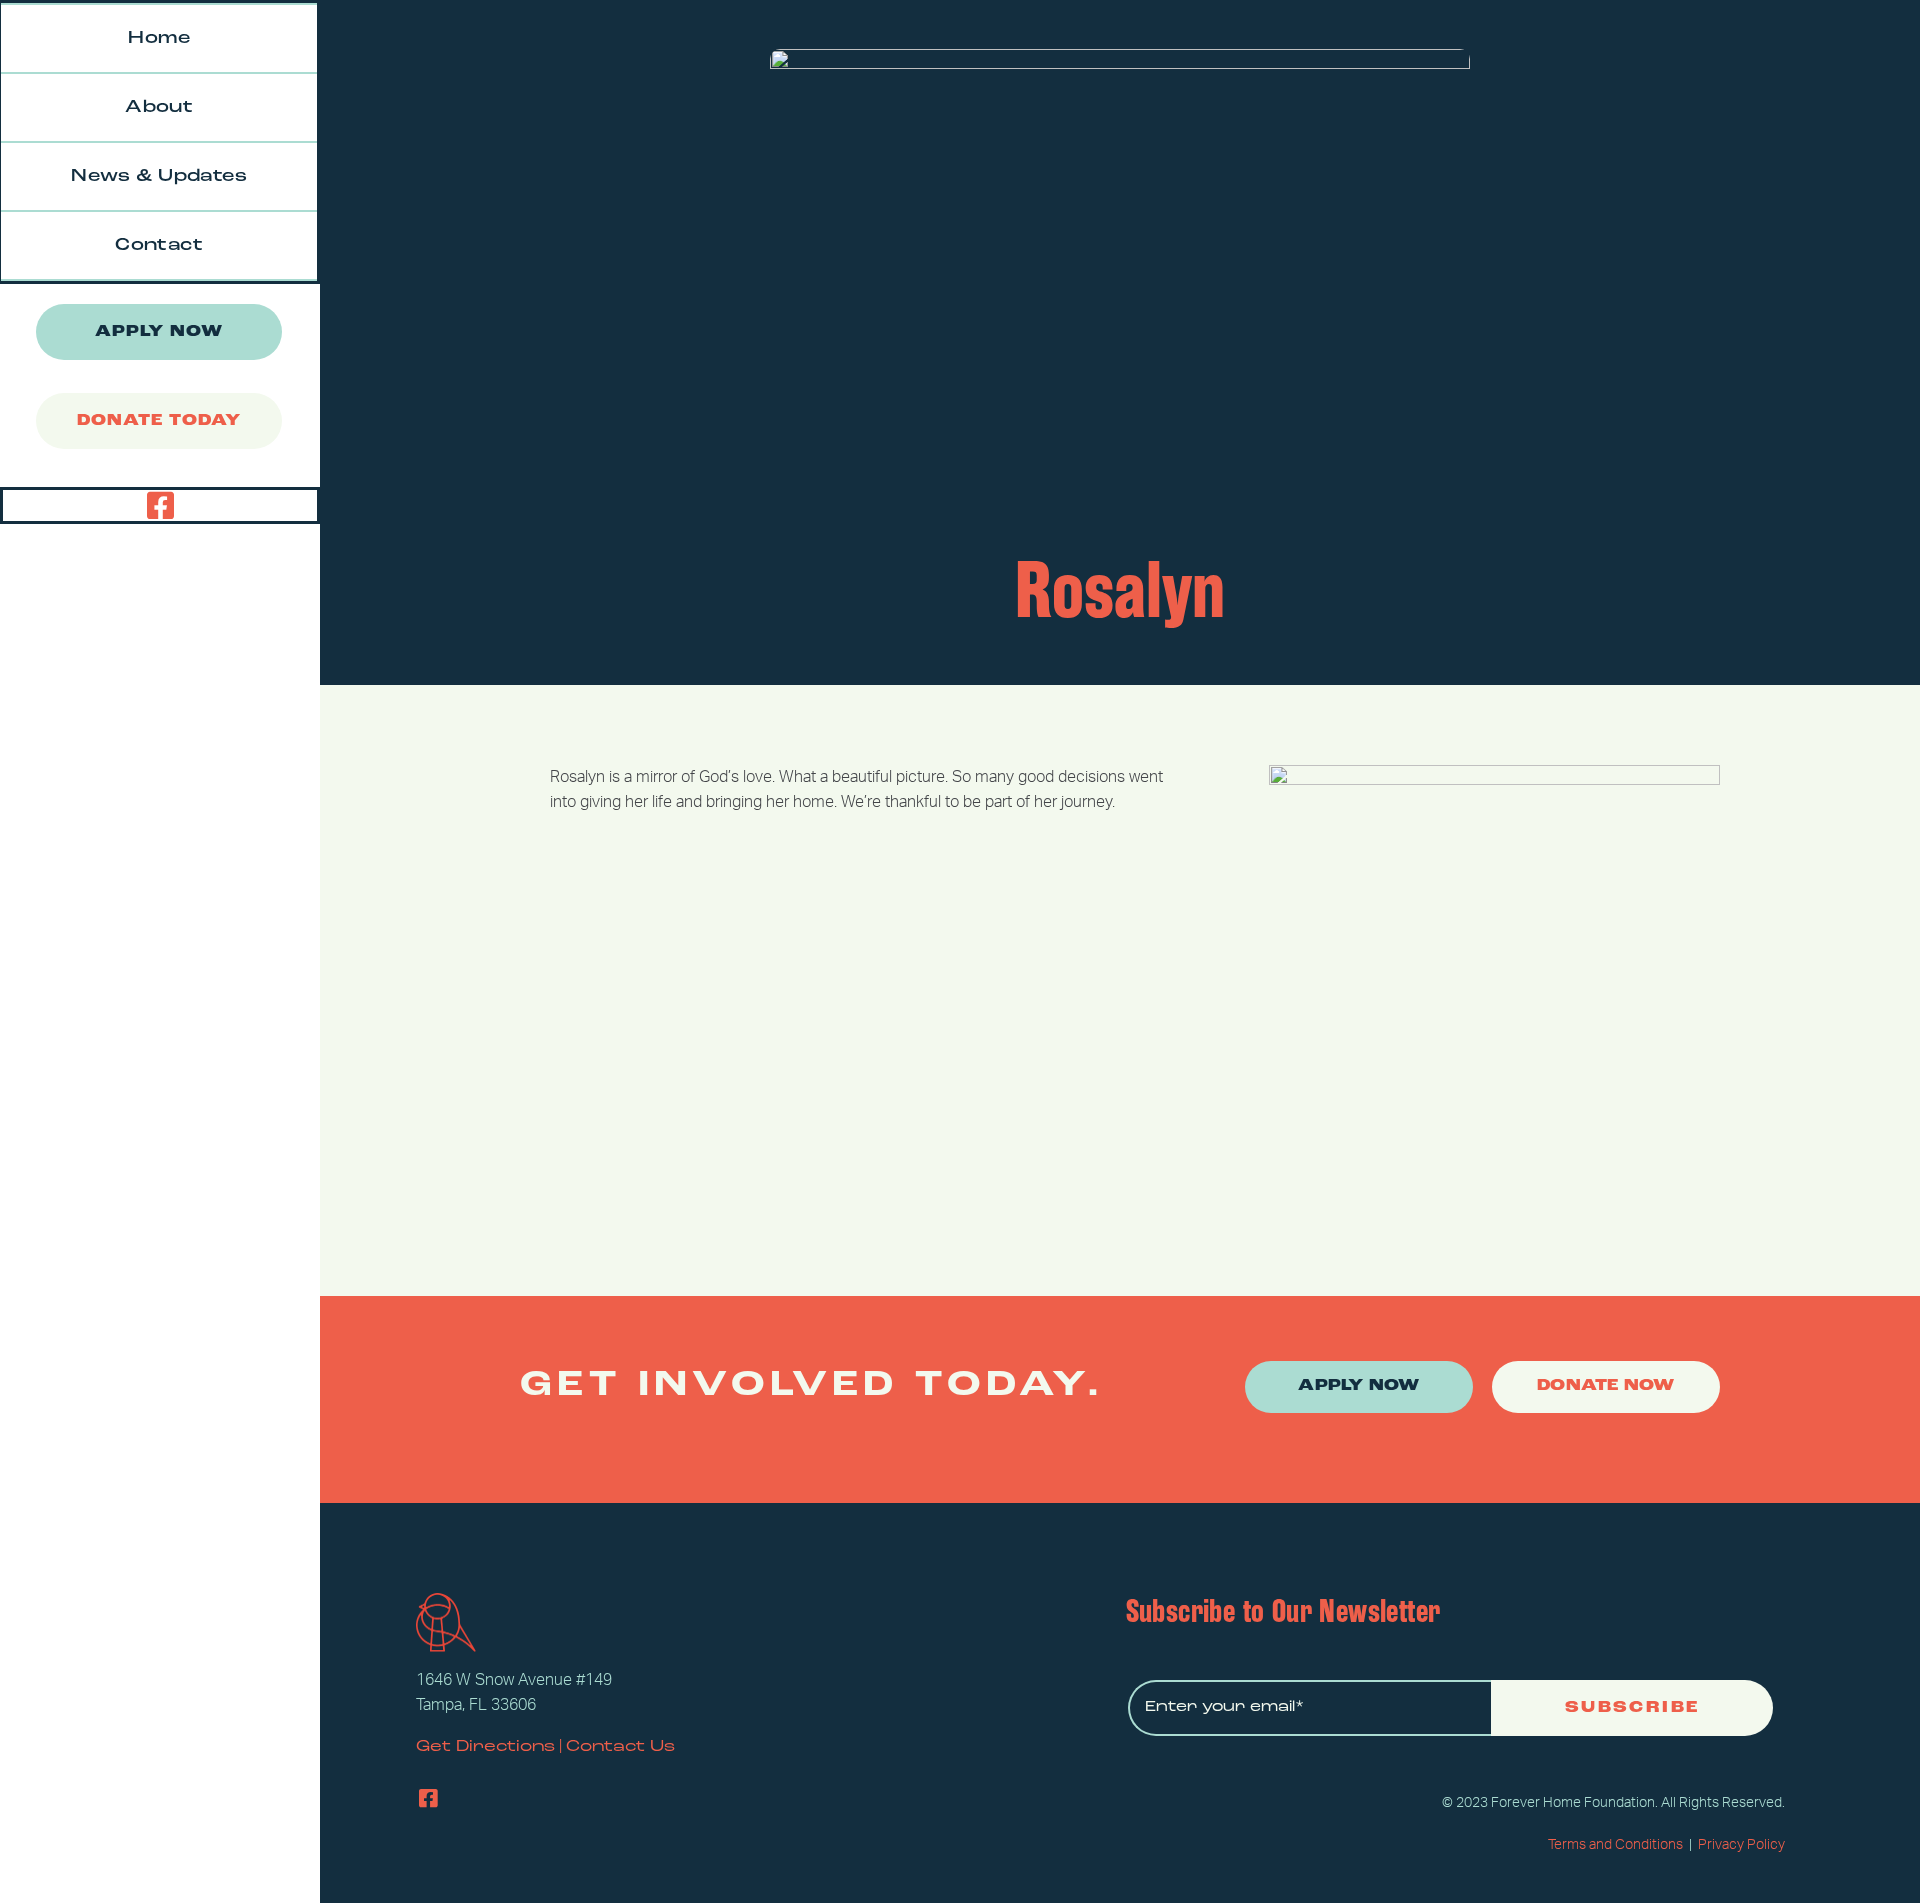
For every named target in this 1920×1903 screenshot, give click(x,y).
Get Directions (485, 1747)
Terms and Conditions (1615, 1845)
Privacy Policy (1741, 1845)
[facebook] (160, 505)
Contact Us (620, 1747)
